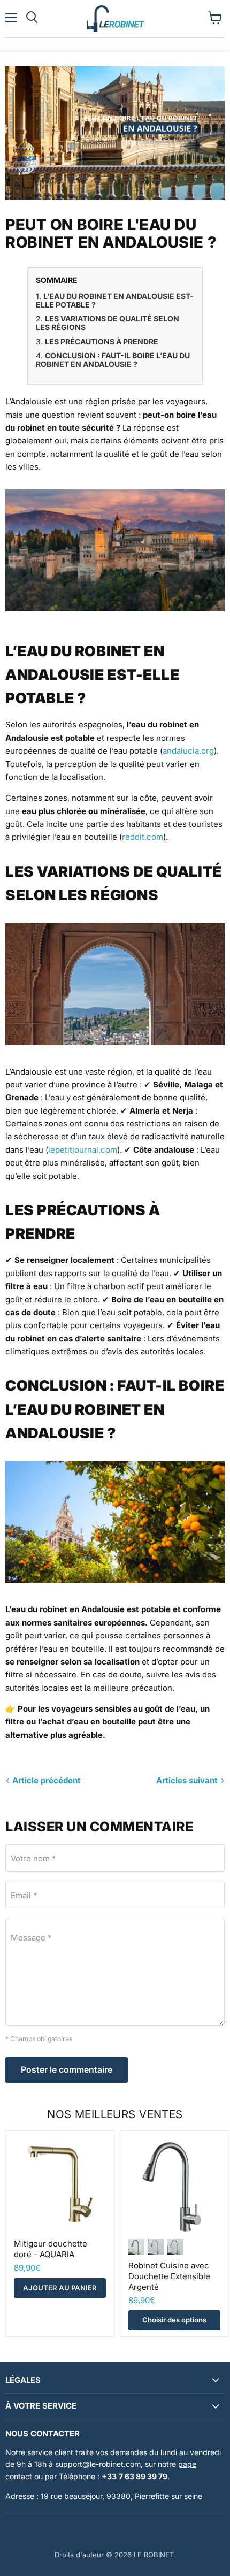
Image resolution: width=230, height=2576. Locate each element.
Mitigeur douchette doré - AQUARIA (51, 2249)
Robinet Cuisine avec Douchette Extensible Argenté (169, 2276)
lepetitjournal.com (83, 1150)
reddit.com (143, 837)
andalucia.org (188, 751)
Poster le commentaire (67, 2070)
